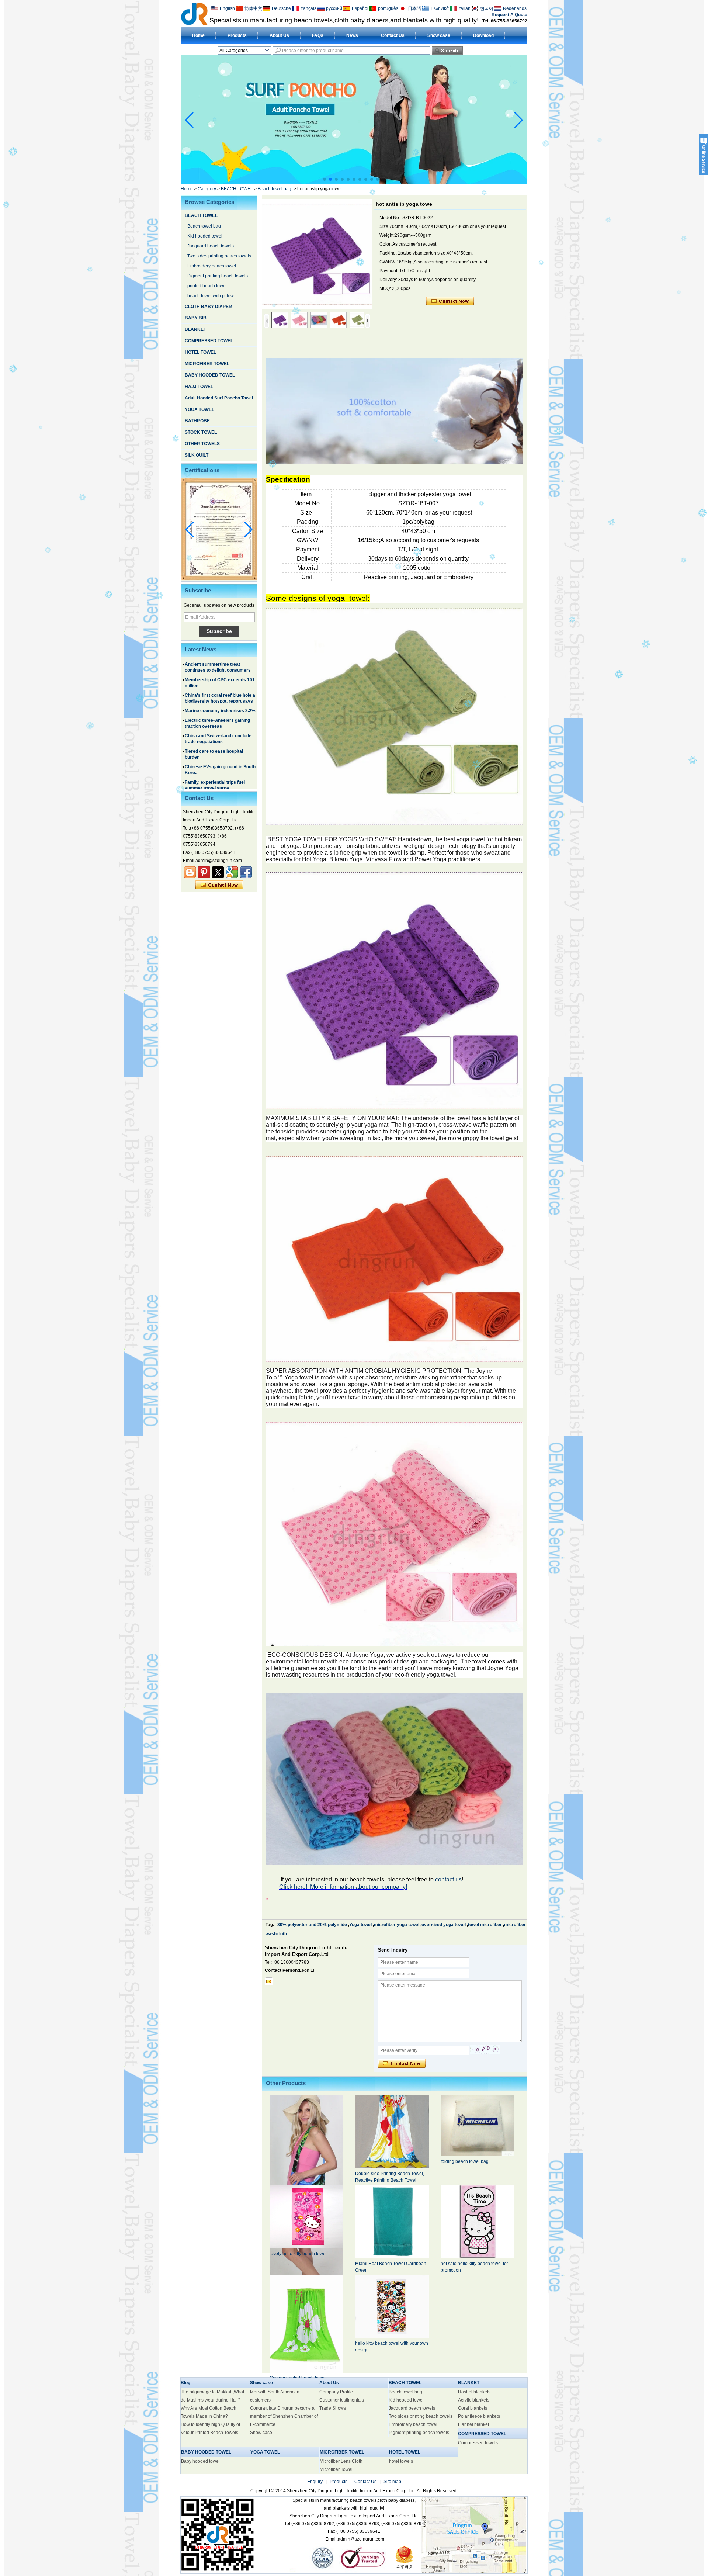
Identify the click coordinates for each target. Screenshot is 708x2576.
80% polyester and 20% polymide (312, 1925)
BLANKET (195, 329)
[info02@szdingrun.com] (269, 1981)
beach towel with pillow (211, 296)
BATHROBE (197, 421)
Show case (439, 35)
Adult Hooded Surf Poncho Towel (219, 398)
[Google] (232, 872)
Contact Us (393, 35)
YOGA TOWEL (199, 409)
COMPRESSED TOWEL (209, 341)
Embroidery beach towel (212, 266)
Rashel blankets (474, 2392)
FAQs (318, 35)
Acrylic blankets (474, 2400)
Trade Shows (333, 2408)
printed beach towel (207, 286)
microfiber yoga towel (397, 1925)
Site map (392, 2482)
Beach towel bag (275, 189)
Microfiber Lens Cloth (341, 2461)
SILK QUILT (197, 455)
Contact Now (219, 885)
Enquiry (315, 2482)
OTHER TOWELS (202, 444)
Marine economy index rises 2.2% (220, 667)
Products (237, 35)
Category (207, 189)
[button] (324, 179)
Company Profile (336, 2392)
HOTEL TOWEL (200, 352)
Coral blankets (473, 2408)
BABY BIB (196, 318)
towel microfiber (485, 1925)
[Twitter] (218, 872)
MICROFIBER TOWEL (207, 364)
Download (483, 35)
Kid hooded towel (205, 236)
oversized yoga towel (444, 1925)
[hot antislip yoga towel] (317, 254)
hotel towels (401, 2461)
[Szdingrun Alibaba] (190, 872)
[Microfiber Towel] (354, 183)
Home (198, 35)
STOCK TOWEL (201, 432)
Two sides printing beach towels (219, 256)
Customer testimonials (342, 2400)
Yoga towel (360, 1925)
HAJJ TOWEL (199, 387)
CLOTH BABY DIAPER (208, 307)
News (352, 35)
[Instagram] (204, 872)
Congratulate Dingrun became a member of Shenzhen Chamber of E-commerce (284, 2416)
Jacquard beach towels (211, 246)
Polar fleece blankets (479, 2416)
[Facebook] (246, 872)
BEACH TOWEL (237, 189)
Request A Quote (509, 15)
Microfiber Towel (336, 2469)
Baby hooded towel (200, 2461)
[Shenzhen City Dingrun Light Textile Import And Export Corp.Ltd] (194, 14)
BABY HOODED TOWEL (210, 375)
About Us (279, 35)
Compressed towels (478, 2443)
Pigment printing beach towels (218, 276)
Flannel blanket (473, 2424)
